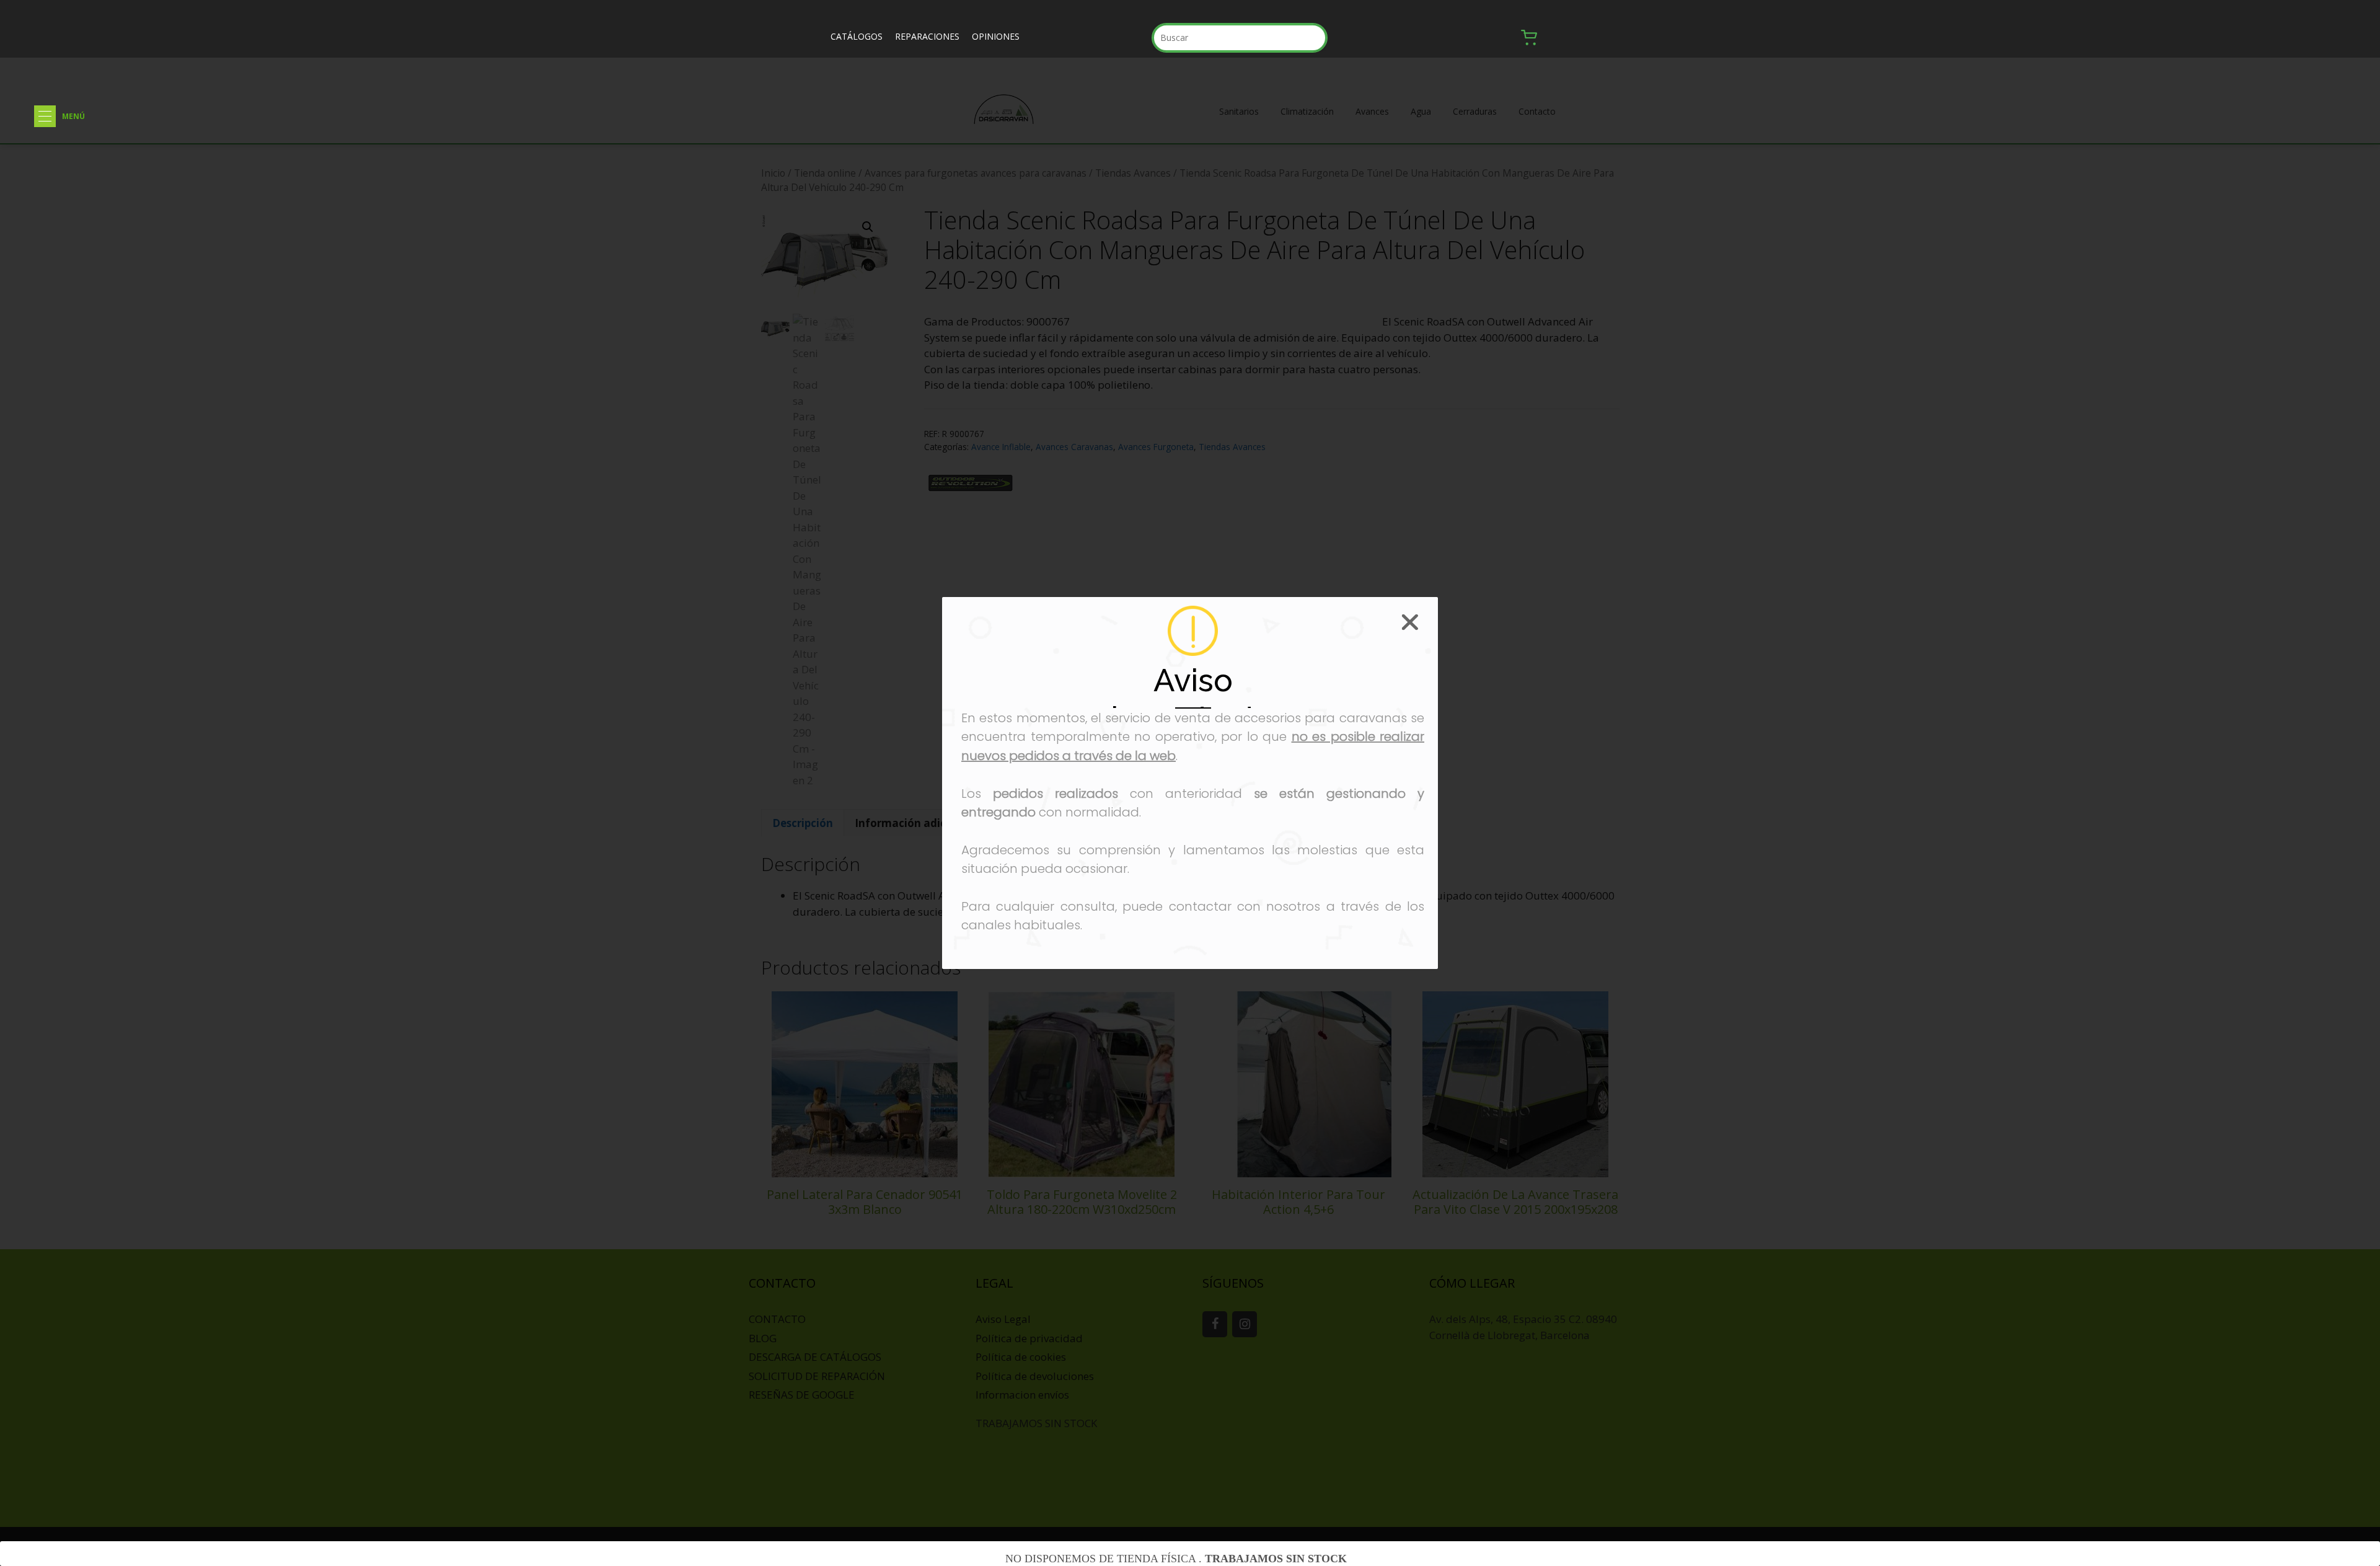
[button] (45, 116)
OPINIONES (996, 36)
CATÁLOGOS (857, 36)
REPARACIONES (927, 36)
